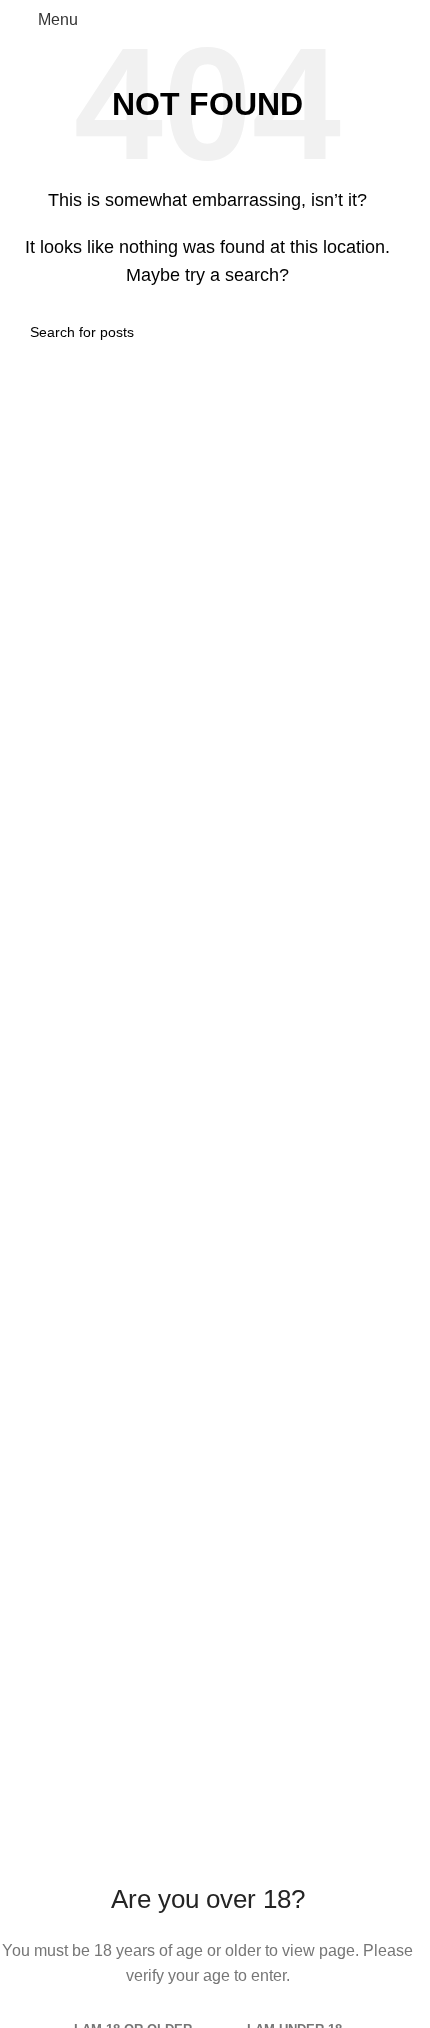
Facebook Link (67, 1231)
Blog (31, 1762)
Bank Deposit (63, 1677)
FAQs (35, 1316)
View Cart (50, 1486)
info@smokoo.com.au (141, 1146)
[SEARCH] (377, 332)
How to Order (62, 1528)
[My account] (392, 20)
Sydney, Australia (143, 1189)
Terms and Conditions (92, 1358)
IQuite (36, 1401)
